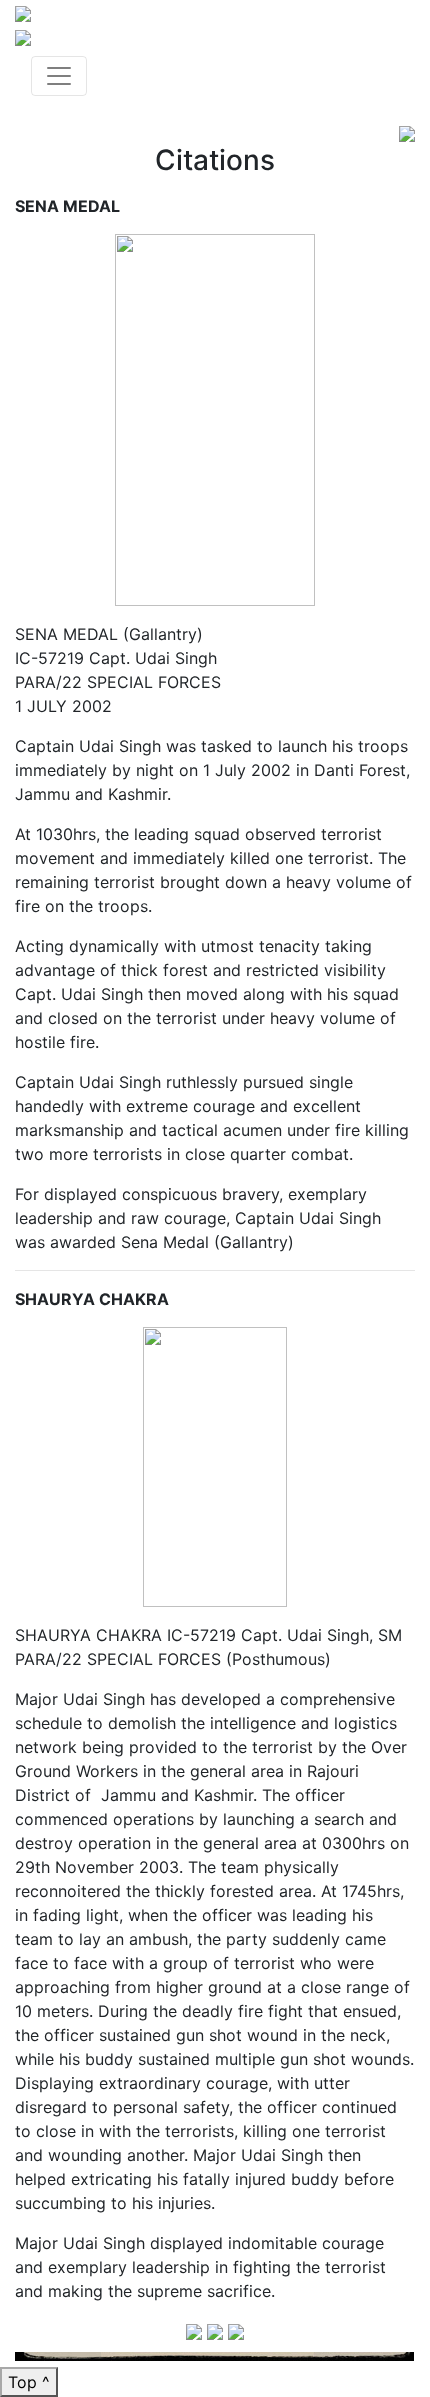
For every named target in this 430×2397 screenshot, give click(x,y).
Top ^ (29, 2382)
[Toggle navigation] (59, 76)
